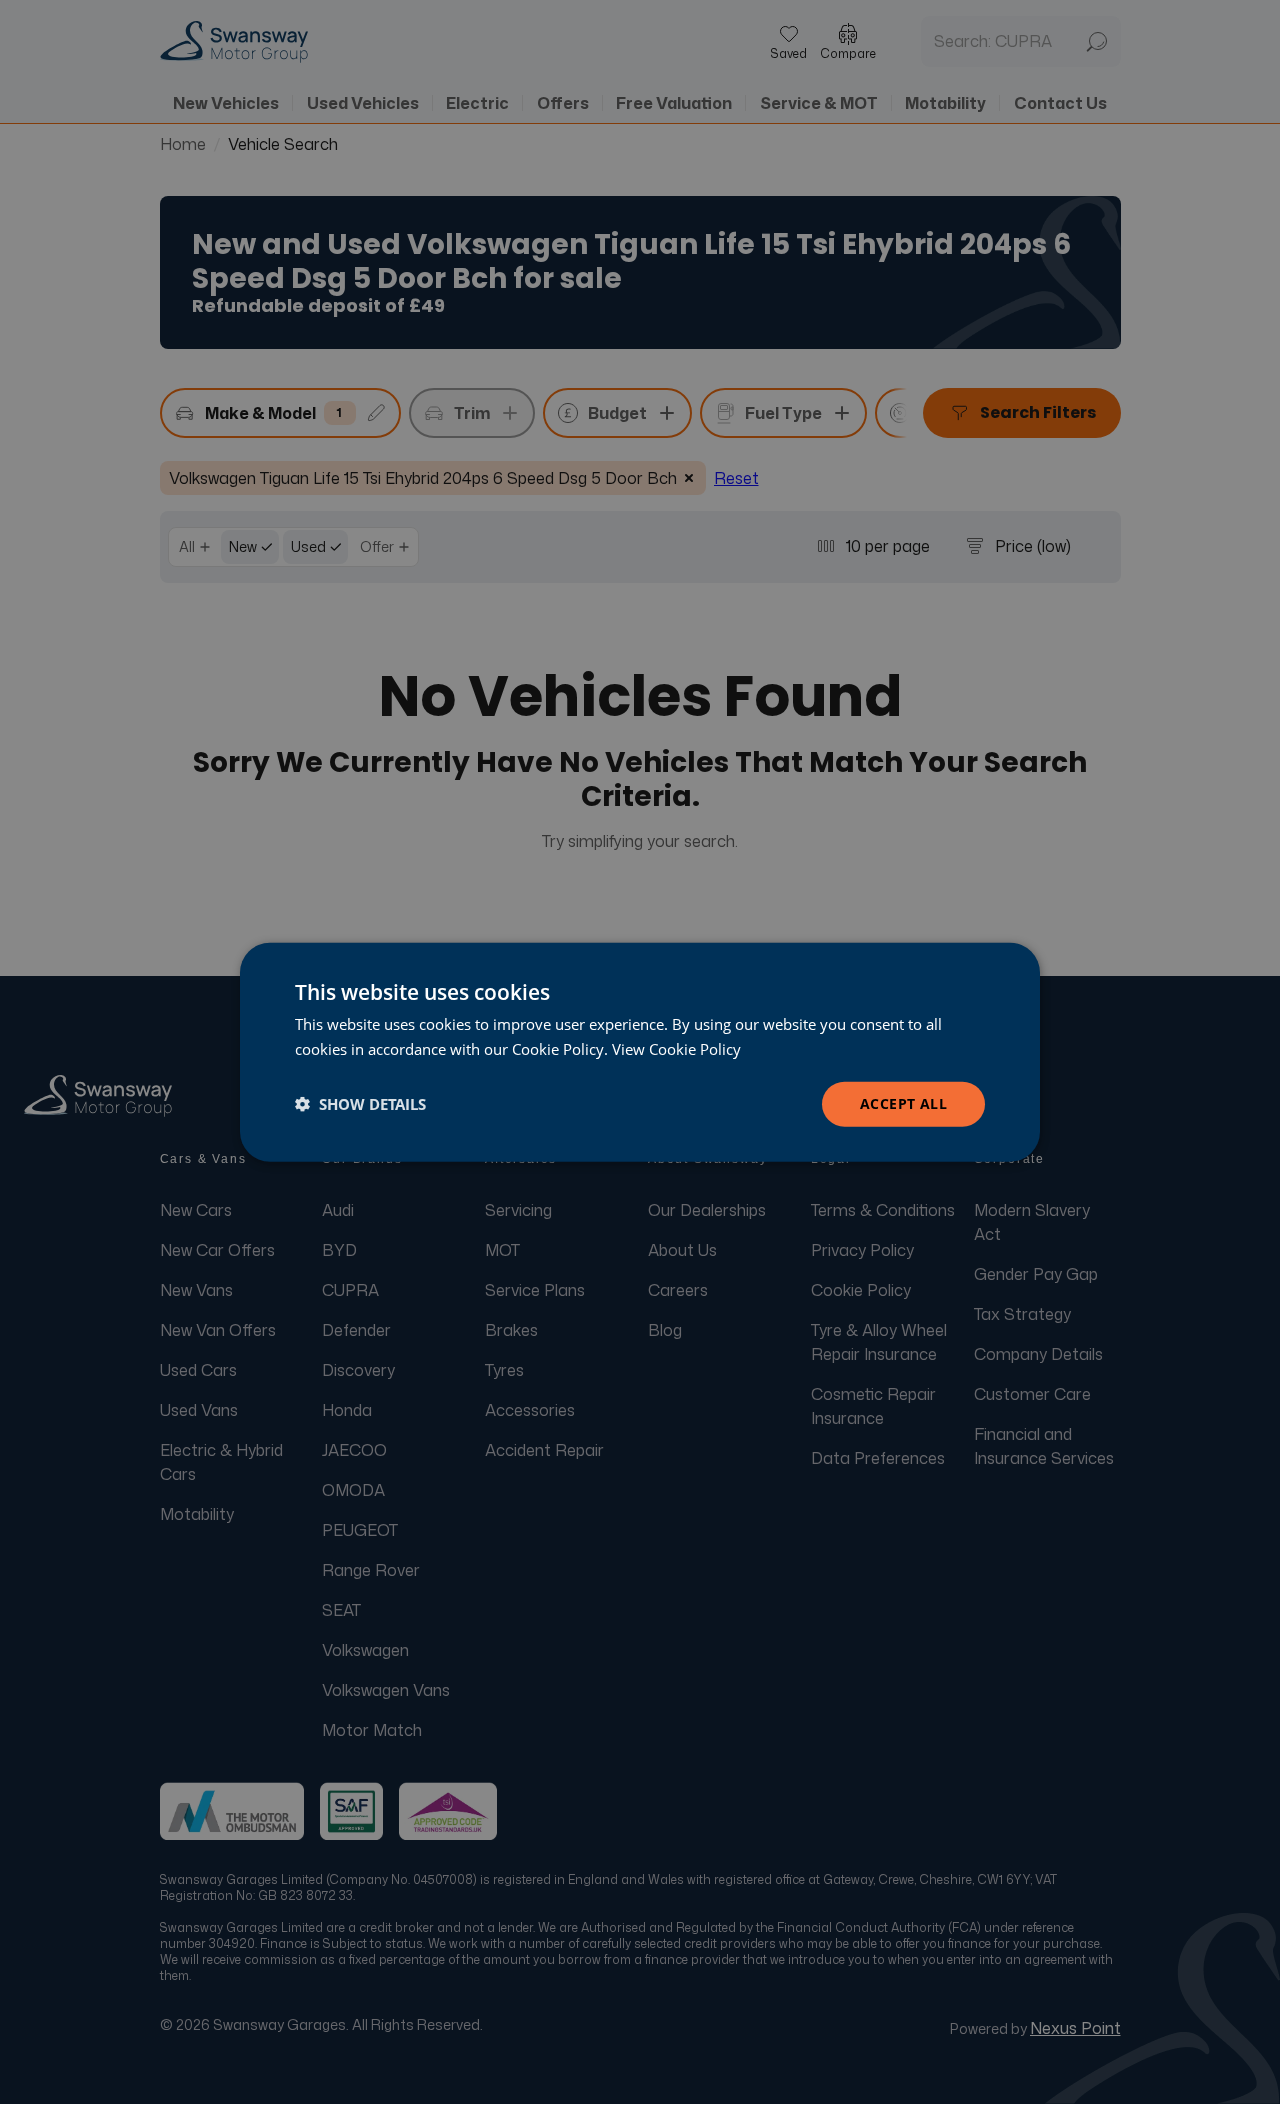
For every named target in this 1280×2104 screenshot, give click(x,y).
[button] (360, 1104)
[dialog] (640, 1052)
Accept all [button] (903, 1103)
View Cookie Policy (676, 1049)
